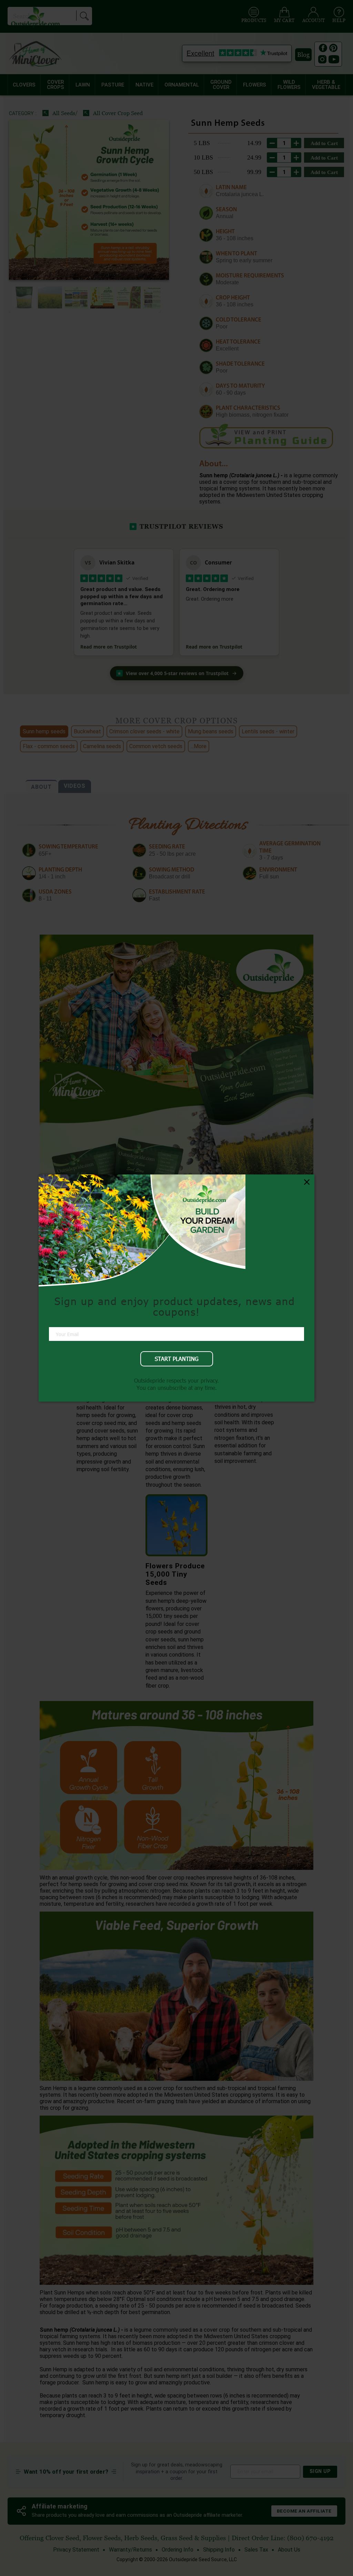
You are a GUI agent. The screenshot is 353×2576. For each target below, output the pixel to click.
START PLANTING (177, 1359)
